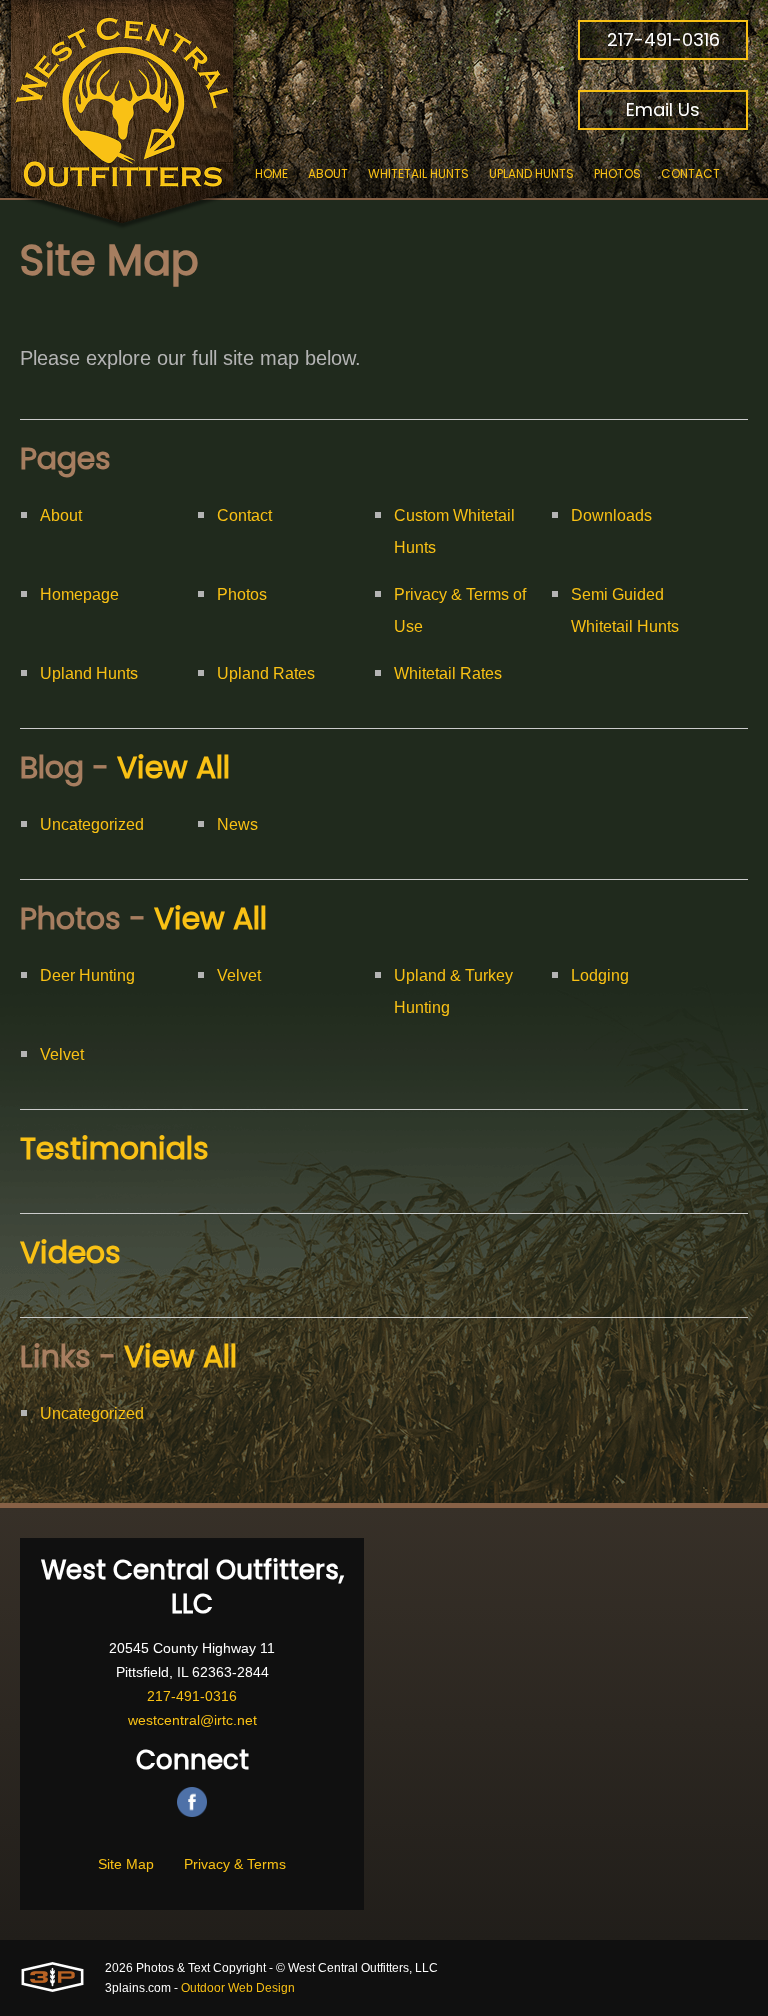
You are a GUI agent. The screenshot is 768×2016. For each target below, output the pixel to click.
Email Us (663, 109)
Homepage (79, 594)
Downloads (611, 515)
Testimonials (114, 1148)
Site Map (126, 1864)
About (61, 515)
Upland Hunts (89, 673)
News (237, 824)
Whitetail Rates (448, 673)
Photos (242, 594)
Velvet (239, 975)
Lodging (600, 975)
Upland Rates (266, 673)
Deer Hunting (87, 975)
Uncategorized (92, 824)
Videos (70, 1252)
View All (173, 767)
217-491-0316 (663, 39)
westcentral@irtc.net (192, 1720)
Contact (244, 515)
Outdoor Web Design (238, 1988)
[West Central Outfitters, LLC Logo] (122, 115)
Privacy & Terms (235, 1864)
